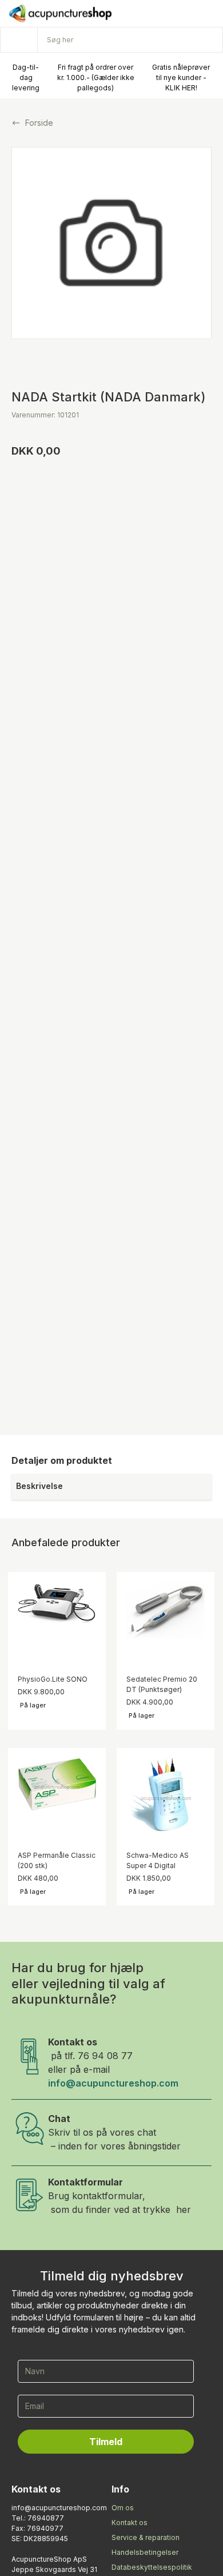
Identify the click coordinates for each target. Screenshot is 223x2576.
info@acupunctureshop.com (113, 2083)
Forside (39, 123)
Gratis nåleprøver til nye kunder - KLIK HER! (181, 77)
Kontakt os (130, 2523)
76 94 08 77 (105, 2056)
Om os (123, 2508)
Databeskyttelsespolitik (152, 2567)
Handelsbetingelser (145, 2552)
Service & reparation (146, 2537)
